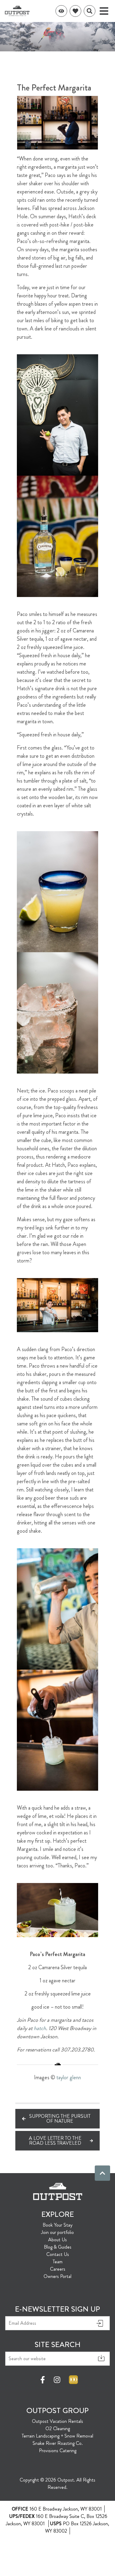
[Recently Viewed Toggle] (61, 11)
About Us (57, 2240)
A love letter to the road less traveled (55, 2141)
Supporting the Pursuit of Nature (60, 2119)
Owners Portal (57, 2276)
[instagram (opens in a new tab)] (57, 2380)
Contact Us (58, 2254)
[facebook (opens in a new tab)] (44, 2380)
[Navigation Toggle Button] (104, 11)
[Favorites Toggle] (75, 11)
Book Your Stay (57, 2225)
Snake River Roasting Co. (58, 2443)
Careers (58, 2269)
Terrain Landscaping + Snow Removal (57, 2436)
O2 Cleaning (58, 2429)
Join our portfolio (57, 2232)
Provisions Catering (58, 2451)
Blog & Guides (58, 2247)
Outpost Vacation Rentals (57, 2421)
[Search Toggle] (90, 11)
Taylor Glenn (69, 2077)
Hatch (40, 2028)
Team (58, 2262)
